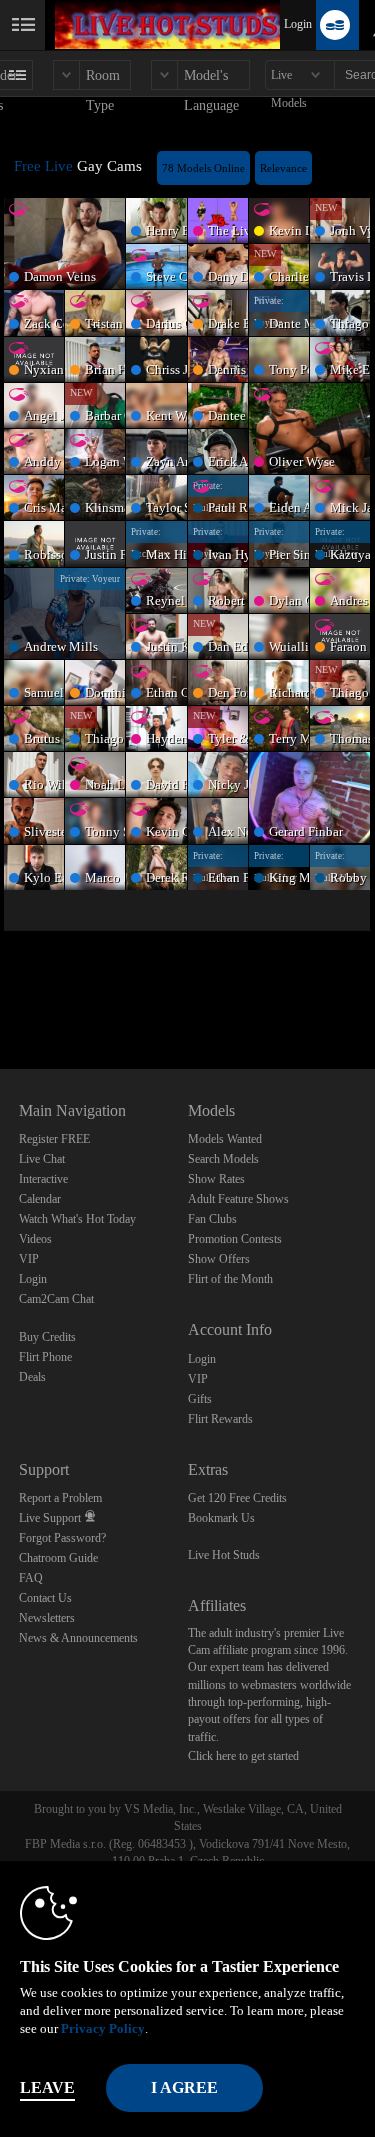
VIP (29, 1259)
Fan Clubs (212, 1219)
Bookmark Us (221, 1518)
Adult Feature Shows (238, 1199)
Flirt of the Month (230, 1279)
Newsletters (47, 1618)
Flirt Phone (45, 1357)
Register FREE (54, 1139)
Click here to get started (243, 1756)
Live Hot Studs (224, 1555)
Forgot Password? (62, 1538)
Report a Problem (60, 1498)
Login (298, 24)
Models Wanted (225, 1139)
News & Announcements (78, 1638)
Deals (32, 1377)
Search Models (223, 1159)
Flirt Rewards (220, 1419)
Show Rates (216, 1179)
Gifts (200, 1399)
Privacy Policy (103, 2028)
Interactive (43, 1179)
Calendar (40, 1199)
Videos (35, 1239)
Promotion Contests (235, 1239)
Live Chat (42, 1159)
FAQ (31, 1578)
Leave (47, 2087)
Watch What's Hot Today (77, 1219)
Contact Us (45, 1598)
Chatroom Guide (58, 1558)
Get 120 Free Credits (237, 1498)
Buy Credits (47, 1337)
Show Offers (219, 1259)
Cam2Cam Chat (56, 1299)
